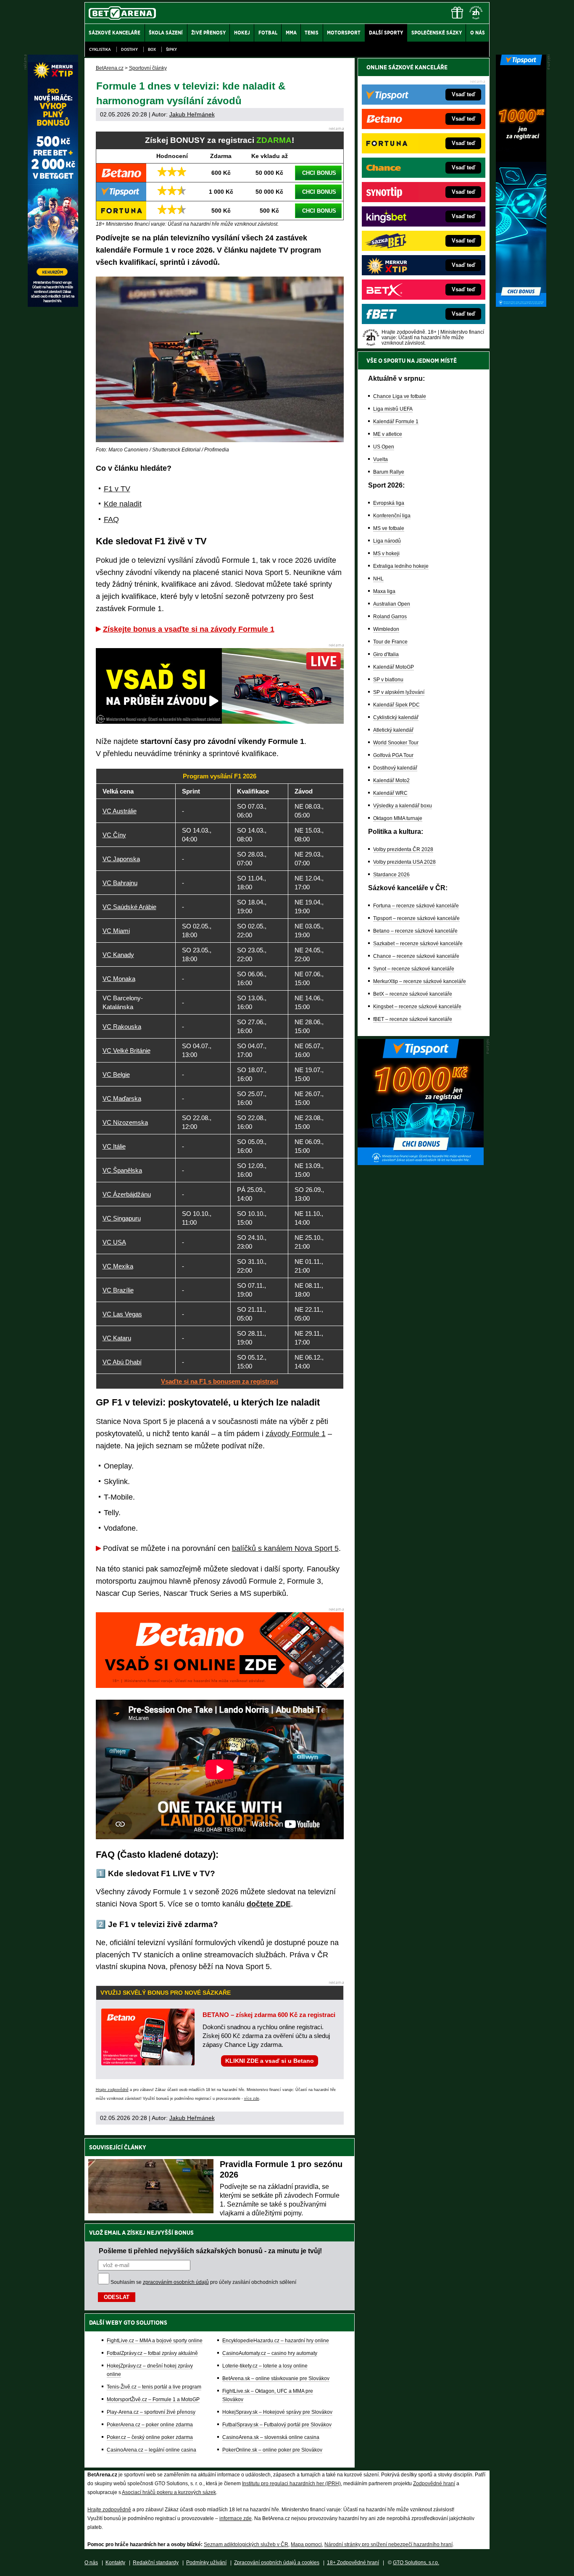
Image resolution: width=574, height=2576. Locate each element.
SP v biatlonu (388, 680)
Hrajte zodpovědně (112, 2090)
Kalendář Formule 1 (396, 422)
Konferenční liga (392, 516)
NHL (378, 579)
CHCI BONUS (319, 173)
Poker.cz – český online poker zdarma (150, 2437)
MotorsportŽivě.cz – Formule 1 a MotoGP (153, 2399)
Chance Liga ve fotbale (400, 396)
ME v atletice (388, 434)
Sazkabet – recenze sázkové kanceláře (418, 944)
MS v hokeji (386, 554)
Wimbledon (386, 629)
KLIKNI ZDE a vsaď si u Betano (270, 2061)
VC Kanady (118, 955)
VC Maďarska (122, 1098)
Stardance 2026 (391, 875)
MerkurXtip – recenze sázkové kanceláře (420, 981)
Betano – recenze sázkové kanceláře (415, 931)
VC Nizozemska (125, 1122)
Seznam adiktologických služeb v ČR (246, 2544)
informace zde (236, 2518)
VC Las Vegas (122, 1314)
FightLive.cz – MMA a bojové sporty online (155, 2341)
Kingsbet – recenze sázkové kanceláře (417, 1007)
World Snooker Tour (396, 743)
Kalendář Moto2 (391, 780)
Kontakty (115, 2563)
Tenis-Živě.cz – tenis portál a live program (154, 2387)
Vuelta (380, 459)
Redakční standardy (156, 2563)
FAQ (111, 519)
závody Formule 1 (296, 1434)
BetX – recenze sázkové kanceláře (413, 994)
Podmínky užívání (206, 2563)
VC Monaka (119, 979)
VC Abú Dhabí (122, 1362)
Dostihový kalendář (395, 768)
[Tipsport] (521, 305)
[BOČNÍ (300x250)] (421, 1163)
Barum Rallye (389, 472)
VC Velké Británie (126, 1051)
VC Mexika (118, 1266)
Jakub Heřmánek (192, 114)
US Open (384, 447)
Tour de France (390, 642)
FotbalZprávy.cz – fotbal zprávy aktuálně (152, 2353)
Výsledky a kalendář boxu (403, 806)
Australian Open (392, 604)
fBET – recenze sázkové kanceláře (413, 1019)
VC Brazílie (118, 1290)
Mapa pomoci (306, 2544)
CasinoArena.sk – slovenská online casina (271, 2437)
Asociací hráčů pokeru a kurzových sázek (169, 2492)
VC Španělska (122, 1170)
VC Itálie (114, 1146)
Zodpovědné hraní (434, 2484)
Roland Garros (390, 617)
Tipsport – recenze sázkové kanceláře (416, 918)
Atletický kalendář (393, 730)
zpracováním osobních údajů (176, 2282)
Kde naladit (123, 504)
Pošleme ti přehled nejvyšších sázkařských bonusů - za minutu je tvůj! (210, 2251)
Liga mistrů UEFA (393, 409)
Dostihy (129, 49)
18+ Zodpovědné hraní (353, 2563)
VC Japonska (121, 859)
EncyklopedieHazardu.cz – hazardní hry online (276, 2341)
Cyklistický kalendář (396, 717)
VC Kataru (117, 1338)
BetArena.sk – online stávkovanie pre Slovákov (276, 2378)
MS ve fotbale (389, 528)
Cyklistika (100, 49)
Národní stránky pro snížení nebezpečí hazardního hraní (388, 2544)
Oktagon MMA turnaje (398, 818)
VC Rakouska (122, 1027)
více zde (252, 2099)
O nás (91, 2563)
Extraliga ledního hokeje (401, 566)
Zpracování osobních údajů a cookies (277, 2563)
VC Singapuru (122, 1218)
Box (152, 49)
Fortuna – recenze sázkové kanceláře (416, 906)
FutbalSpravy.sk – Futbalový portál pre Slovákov (277, 2425)
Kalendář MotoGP (394, 667)
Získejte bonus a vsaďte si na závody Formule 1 (189, 629)
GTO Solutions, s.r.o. (416, 2563)
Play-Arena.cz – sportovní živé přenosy (151, 2412)
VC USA (114, 1242)
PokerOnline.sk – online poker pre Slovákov (272, 2450)
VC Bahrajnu (120, 883)
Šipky (171, 49)
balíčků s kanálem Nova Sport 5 (285, 1548)
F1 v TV (117, 489)
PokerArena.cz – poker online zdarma (150, 2425)
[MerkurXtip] (53, 305)
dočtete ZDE (269, 1904)
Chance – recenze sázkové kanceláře (416, 956)
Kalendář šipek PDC (396, 705)
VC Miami (116, 931)
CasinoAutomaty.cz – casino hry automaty (270, 2353)
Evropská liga (389, 503)
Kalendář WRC (390, 793)
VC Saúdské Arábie (129, 907)
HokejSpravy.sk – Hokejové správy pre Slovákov (277, 2412)
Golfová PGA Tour (393, 755)
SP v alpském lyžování (399, 692)
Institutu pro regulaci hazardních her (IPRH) (291, 2484)
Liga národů (387, 541)
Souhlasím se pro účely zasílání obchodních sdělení (203, 2282)
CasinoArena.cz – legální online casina (151, 2450)
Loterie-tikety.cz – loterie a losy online (265, 2366)
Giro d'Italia (386, 654)
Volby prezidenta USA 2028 (404, 862)
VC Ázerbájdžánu (127, 1194)
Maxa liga (384, 591)
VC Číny (114, 835)
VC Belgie (116, 1074)
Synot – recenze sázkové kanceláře (414, 969)
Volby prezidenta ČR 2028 (403, 849)
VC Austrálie (120, 811)
